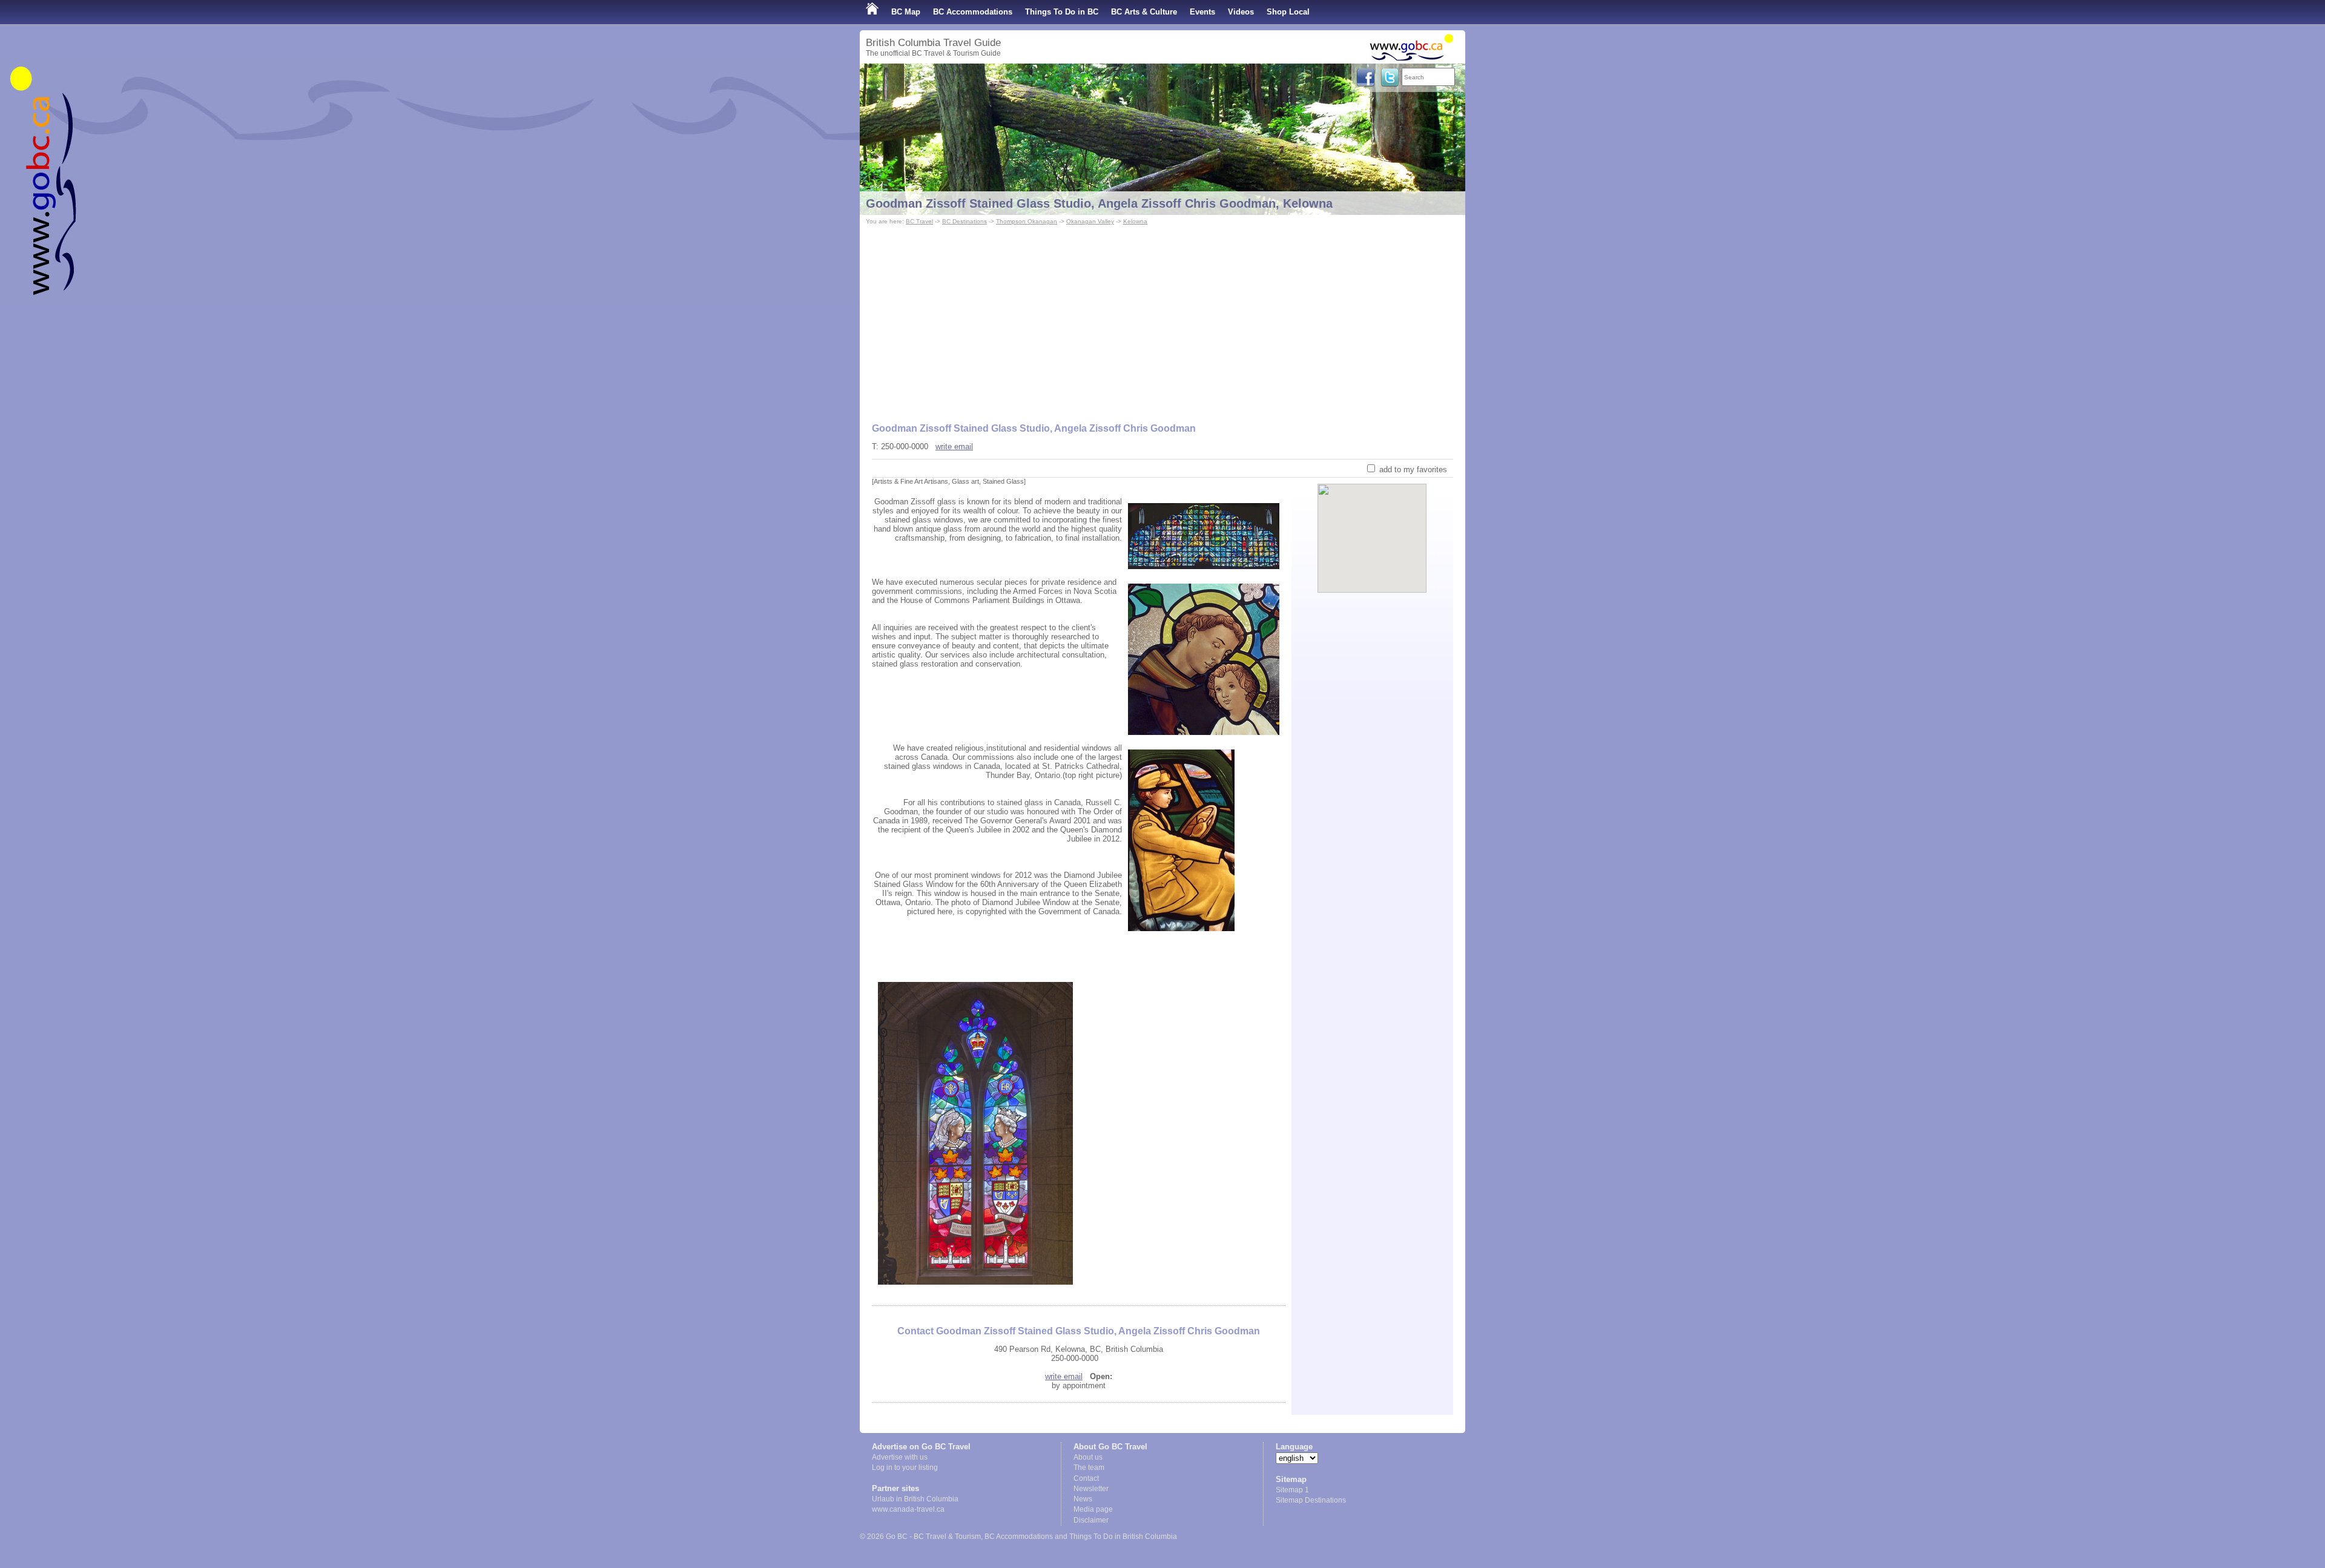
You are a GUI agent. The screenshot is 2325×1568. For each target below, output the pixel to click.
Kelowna (1135, 221)
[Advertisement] (1162, 318)
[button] (1372, 528)
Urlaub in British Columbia (915, 1499)
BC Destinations (965, 221)
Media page (1093, 1509)
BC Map (906, 12)
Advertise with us (900, 1457)
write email (954, 446)
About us (1088, 1457)
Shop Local (1288, 12)
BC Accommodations (973, 12)
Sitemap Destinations (1311, 1500)
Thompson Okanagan (1027, 221)
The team (1089, 1468)
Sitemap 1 (1292, 1490)
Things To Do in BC (1062, 12)
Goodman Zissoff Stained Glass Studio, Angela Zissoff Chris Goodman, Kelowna (1099, 203)
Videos (1241, 12)
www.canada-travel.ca (908, 1509)
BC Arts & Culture (1144, 12)
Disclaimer (1091, 1520)
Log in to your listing (905, 1468)
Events (1202, 12)
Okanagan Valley (1090, 221)
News (1083, 1499)
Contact (1086, 1478)
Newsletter (1091, 1489)
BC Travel (919, 221)
